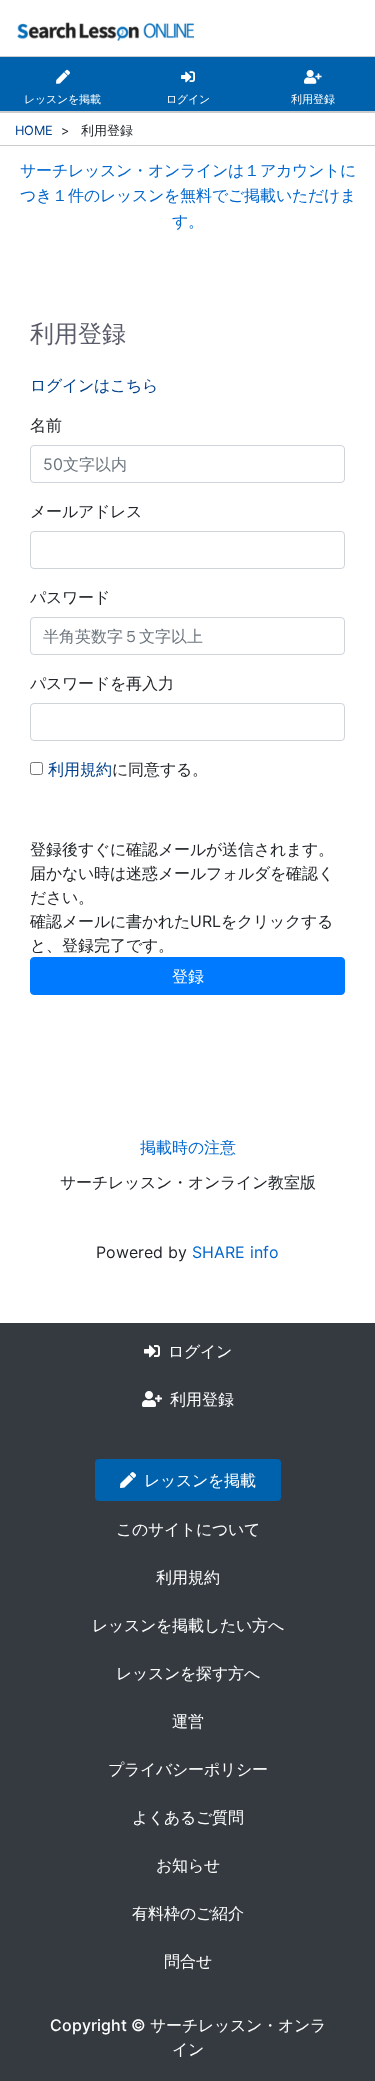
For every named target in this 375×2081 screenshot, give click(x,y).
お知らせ (188, 1865)
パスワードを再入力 (102, 683)
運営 (188, 1721)
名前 (46, 425)
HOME (34, 130)
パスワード (70, 597)
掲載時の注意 (188, 1147)
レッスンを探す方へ (188, 1673)
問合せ (188, 1961)
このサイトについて (188, 1529)
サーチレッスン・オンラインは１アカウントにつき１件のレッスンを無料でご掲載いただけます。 (188, 195)
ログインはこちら (94, 385)
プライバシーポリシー (188, 1769)
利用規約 (80, 769)
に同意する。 (128, 769)
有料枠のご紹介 (188, 1913)
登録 (188, 976)
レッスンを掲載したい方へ (188, 1625)
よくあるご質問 (188, 1817)
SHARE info (235, 1252)
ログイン (200, 1351)
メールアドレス (86, 511)
